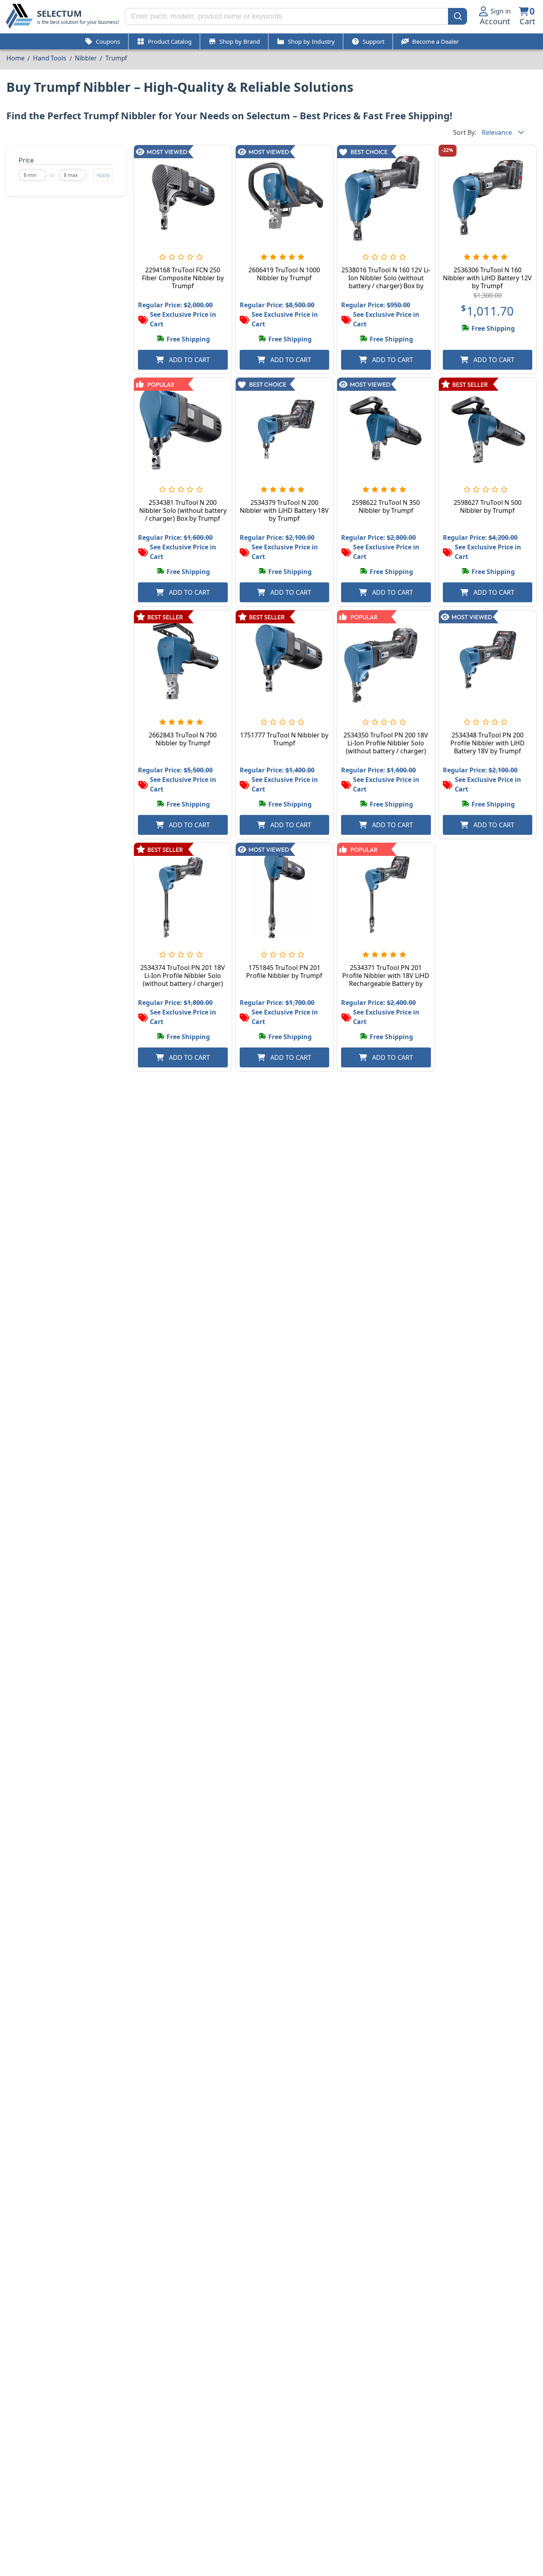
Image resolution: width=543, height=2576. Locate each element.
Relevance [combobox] (497, 132)
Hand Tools (49, 58)
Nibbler (86, 58)
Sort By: (465, 132)
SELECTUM (59, 13)
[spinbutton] (33, 175)
